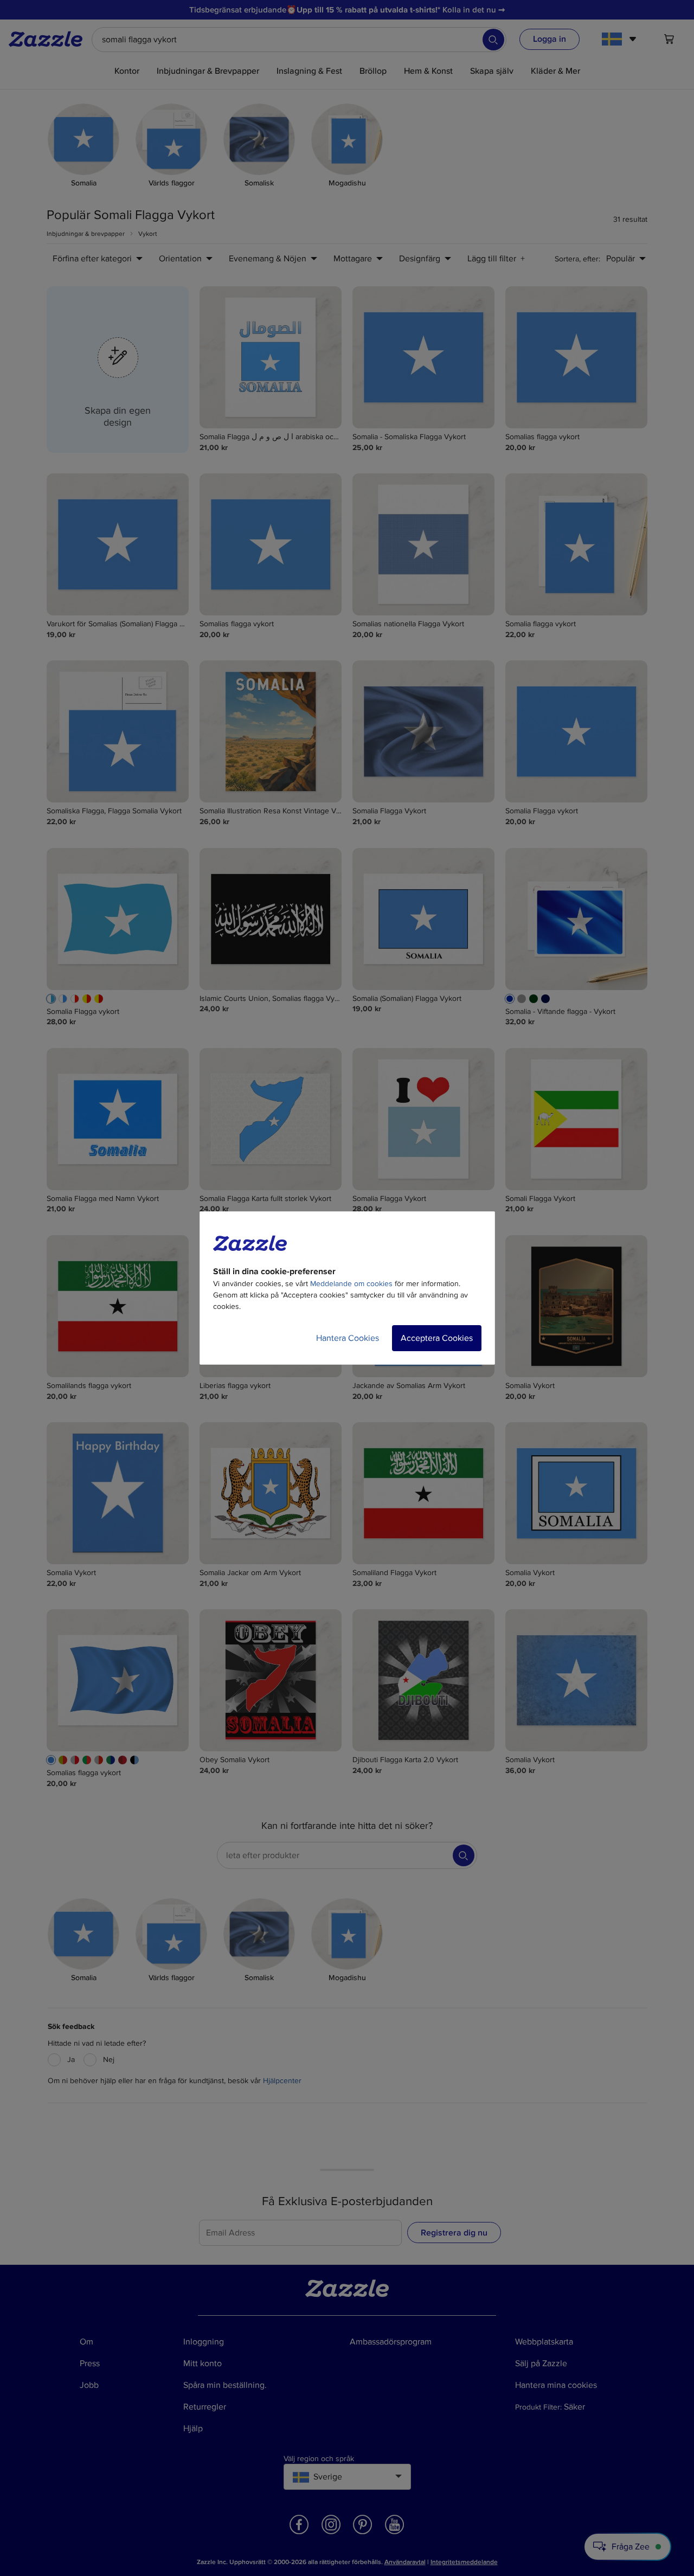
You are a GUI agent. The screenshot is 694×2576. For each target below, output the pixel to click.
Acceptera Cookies (437, 1338)
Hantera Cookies (348, 1338)
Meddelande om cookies (351, 1284)
